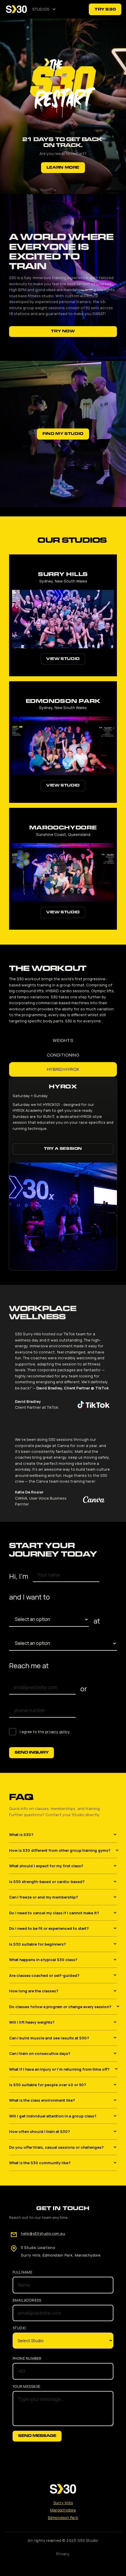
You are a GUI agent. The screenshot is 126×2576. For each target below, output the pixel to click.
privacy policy (58, 1732)
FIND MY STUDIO (63, 434)
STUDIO (19, 2328)
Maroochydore (63, 2510)
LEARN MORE (63, 168)
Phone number (27, 2359)
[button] (44, 9)
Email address (27, 2300)
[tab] (63, 1040)
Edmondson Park (63, 2518)
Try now (63, 331)
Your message (27, 2387)
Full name (22, 2272)
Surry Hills (63, 2503)
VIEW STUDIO (63, 659)
